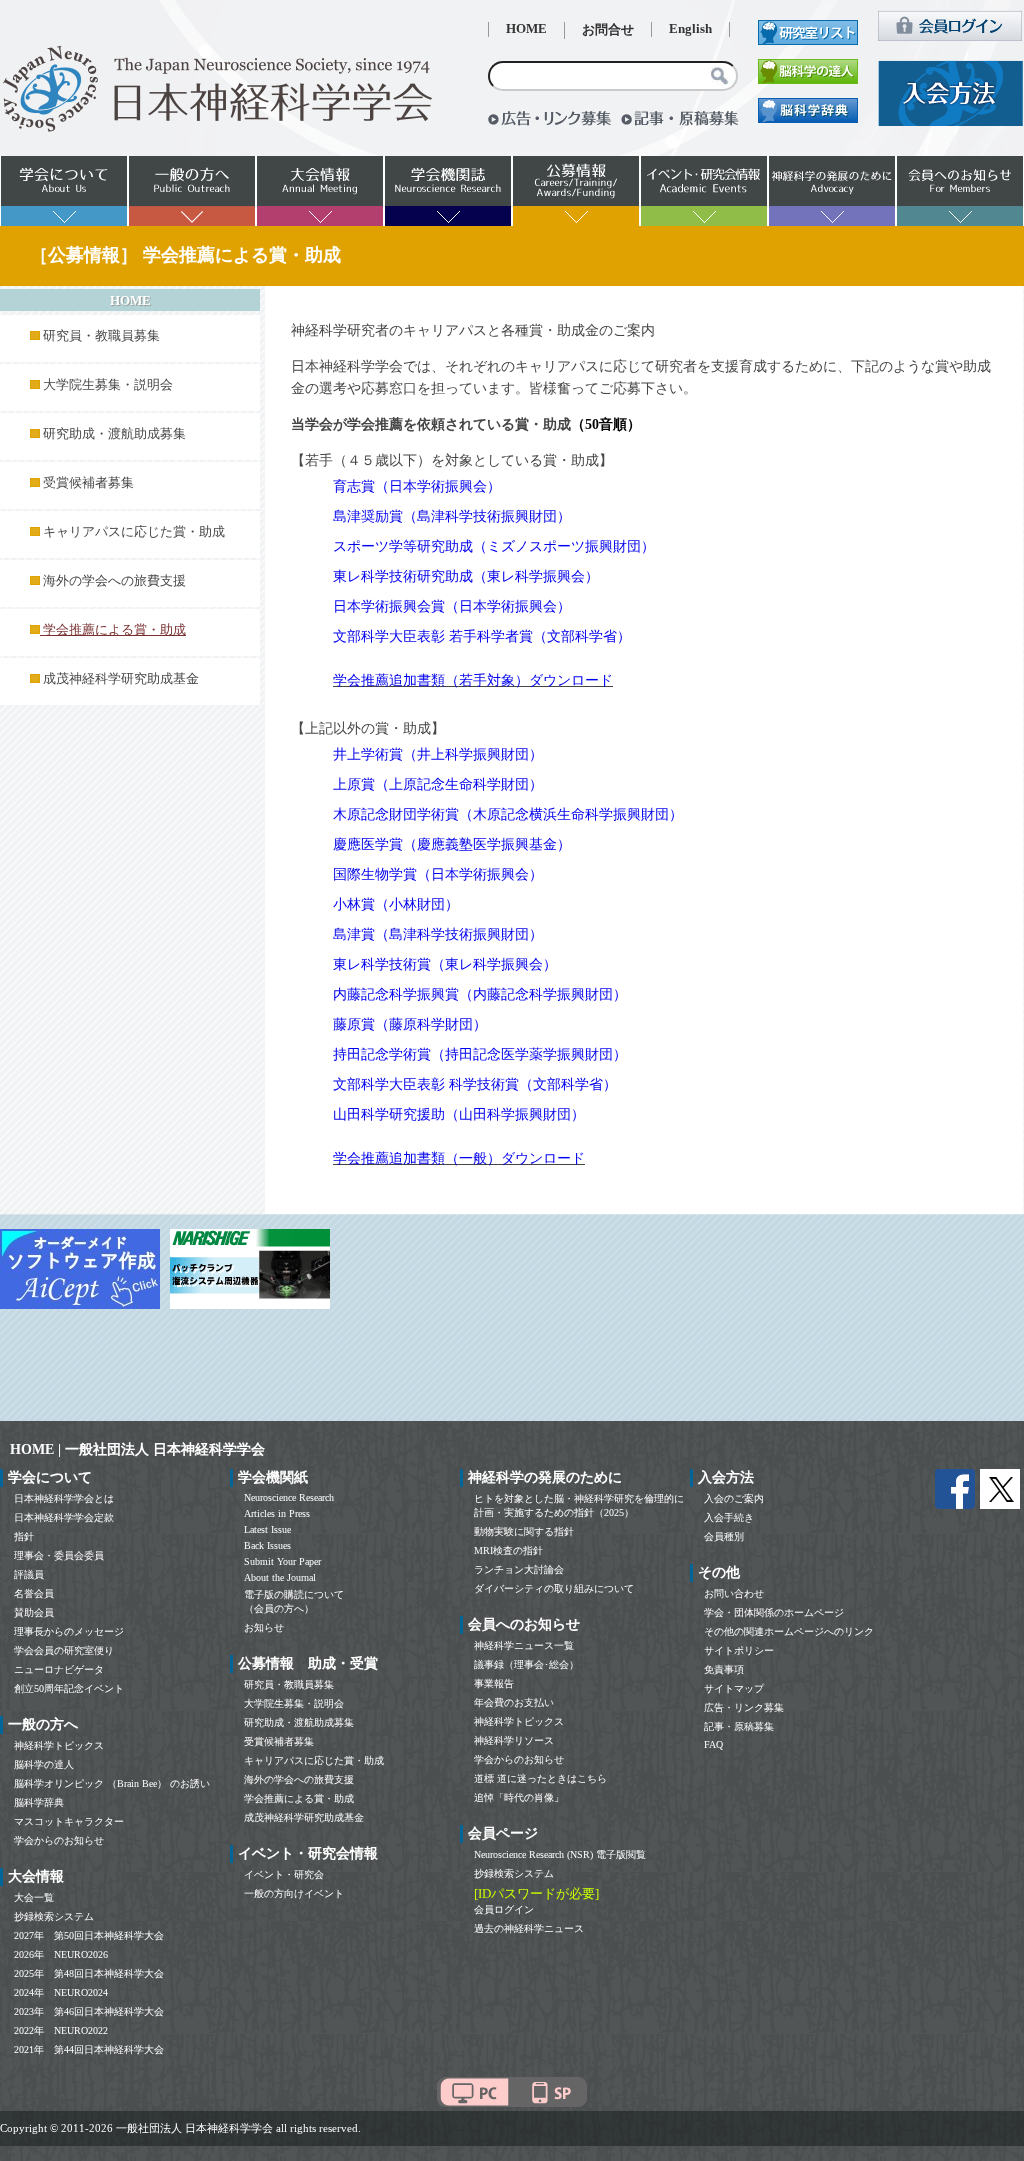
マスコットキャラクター (69, 1821)
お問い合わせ (734, 1593)
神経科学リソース (514, 1740)
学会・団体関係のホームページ (774, 1612)
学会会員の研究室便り (64, 1650)
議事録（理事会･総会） (526, 1664)
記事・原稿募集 (739, 1726)
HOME (526, 29)
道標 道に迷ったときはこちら (540, 1778)
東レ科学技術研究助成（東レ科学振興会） (466, 576)
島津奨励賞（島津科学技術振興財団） (452, 516)
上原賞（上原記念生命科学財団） (438, 784)
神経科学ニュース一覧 (524, 1645)
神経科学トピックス (59, 1745)
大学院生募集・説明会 (108, 385)
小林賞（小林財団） (396, 904)
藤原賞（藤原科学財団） (410, 1024)
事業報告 (494, 1683)
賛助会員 (34, 1612)
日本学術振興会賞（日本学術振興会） (452, 606)
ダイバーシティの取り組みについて (554, 1588)
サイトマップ (734, 1688)
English (690, 29)
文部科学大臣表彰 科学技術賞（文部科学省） (475, 1084)
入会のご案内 (734, 1498)
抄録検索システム (54, 1916)
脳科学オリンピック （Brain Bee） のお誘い (112, 1783)
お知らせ (264, 1627)
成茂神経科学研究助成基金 (121, 679)
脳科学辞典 (39, 1802)
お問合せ (608, 30)
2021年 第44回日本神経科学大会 (89, 2049)
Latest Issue (267, 1529)
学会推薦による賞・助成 (299, 1798)
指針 (24, 1536)
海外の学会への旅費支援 (114, 581)
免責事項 (724, 1669)
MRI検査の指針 (508, 1550)
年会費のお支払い (514, 1702)
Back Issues (267, 1545)
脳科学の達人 (44, 1764)
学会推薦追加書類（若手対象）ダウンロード (473, 680)
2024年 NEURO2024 (61, 1992)
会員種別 (724, 1536)
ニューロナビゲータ (59, 1669)
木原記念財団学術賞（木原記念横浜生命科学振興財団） (508, 814)
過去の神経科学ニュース (529, 1928)
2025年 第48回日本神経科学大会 (89, 1973)
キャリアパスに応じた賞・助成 (134, 532)
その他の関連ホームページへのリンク (789, 1631)
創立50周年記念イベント (69, 1688)
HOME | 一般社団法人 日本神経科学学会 (137, 1449)
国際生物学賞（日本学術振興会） (438, 874)
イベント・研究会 (284, 1874)
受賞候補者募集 (88, 483)
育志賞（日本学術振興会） (417, 486)
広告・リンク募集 (744, 1707)
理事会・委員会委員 (59, 1555)
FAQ (713, 1744)
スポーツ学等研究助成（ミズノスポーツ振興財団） (494, 546)
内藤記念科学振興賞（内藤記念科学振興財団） (480, 994)
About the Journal (280, 1577)
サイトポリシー (739, 1650)
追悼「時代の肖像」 (519, 1797)
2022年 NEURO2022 (61, 2030)
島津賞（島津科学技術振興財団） (438, 934)
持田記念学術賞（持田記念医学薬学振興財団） (480, 1054)
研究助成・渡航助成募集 (114, 434)
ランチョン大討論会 (519, 1569)
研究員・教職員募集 (101, 336)
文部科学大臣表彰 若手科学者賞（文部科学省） (482, 636)
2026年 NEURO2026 (61, 1954)
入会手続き (729, 1517)
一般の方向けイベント (294, 1893)
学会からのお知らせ (59, 1840)
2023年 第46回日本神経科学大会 (89, 2011)
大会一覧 (34, 1897)
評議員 (29, 1574)
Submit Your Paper (282, 1561)
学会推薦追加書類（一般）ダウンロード (459, 1158)
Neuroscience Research (289, 1497)
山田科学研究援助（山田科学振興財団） (459, 1114)
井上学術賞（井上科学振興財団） (438, 754)
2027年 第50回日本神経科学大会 (89, 1935)
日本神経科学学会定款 (64, 1517)
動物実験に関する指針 (524, 1531)
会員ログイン (504, 1909)
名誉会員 (34, 1593)
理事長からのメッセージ (69, 1631)
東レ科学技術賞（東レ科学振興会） (445, 964)
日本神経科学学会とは (64, 1498)
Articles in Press (277, 1513)
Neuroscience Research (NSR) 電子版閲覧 (560, 1854)
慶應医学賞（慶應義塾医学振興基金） (452, 844)
